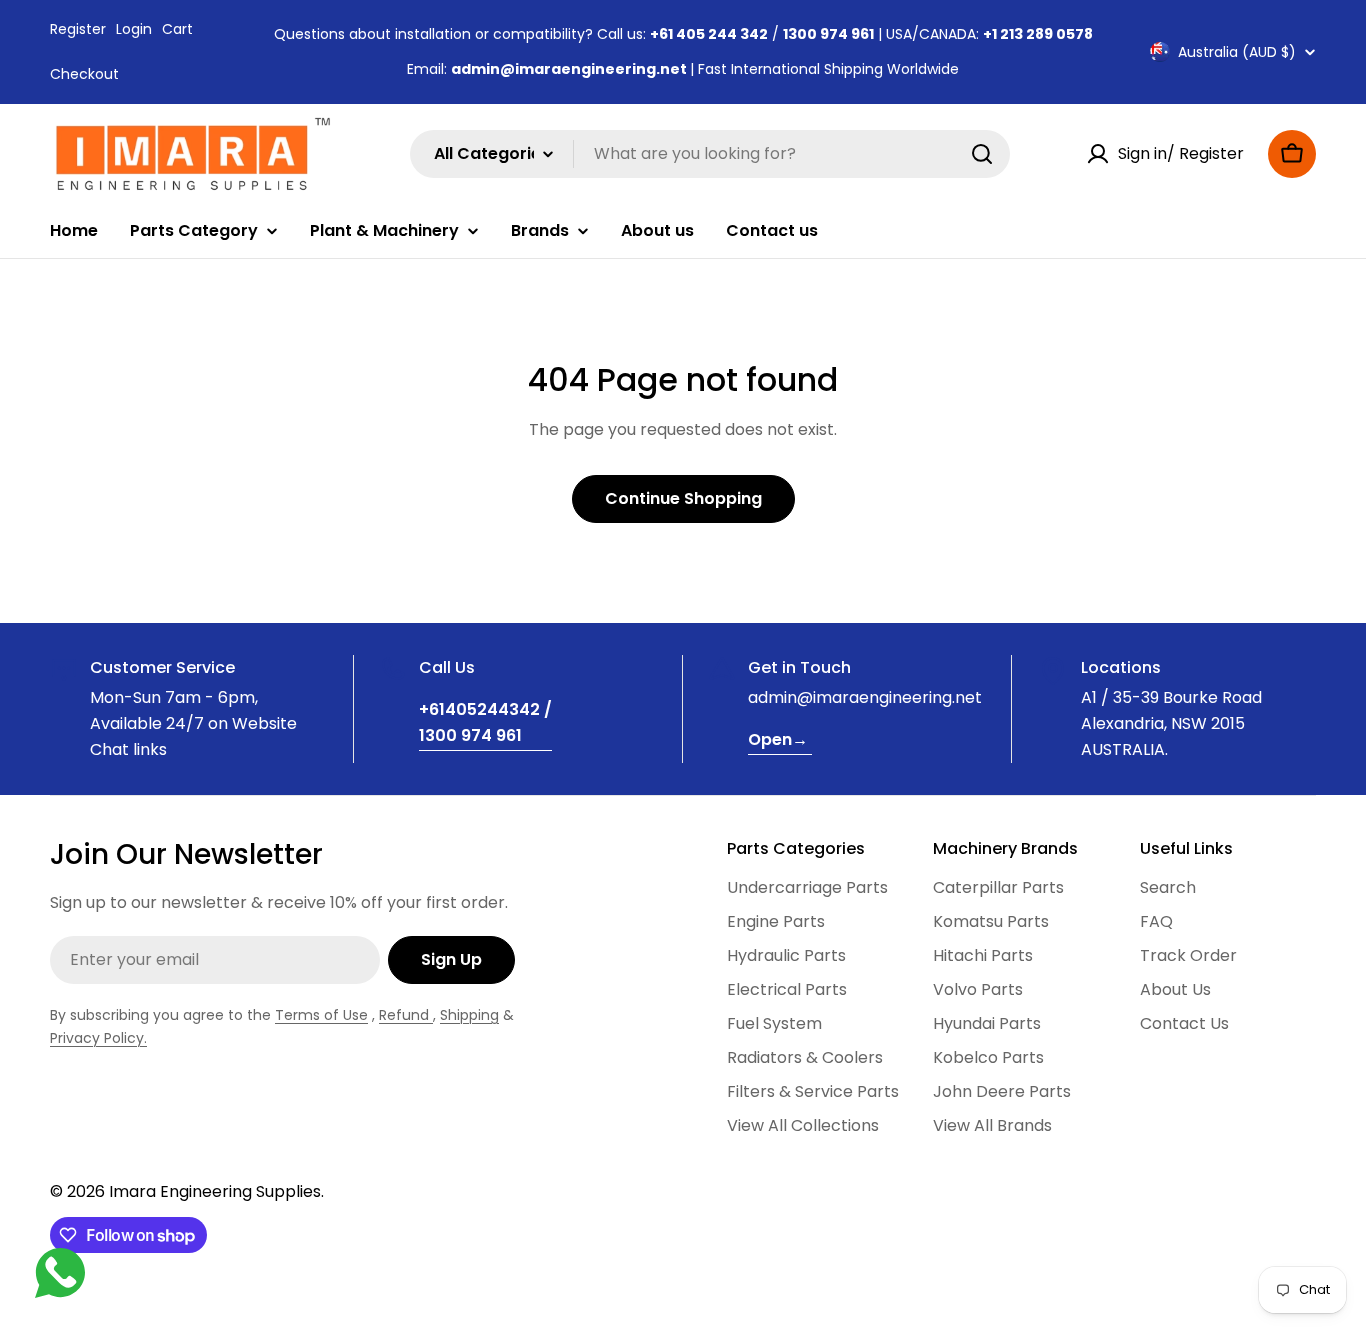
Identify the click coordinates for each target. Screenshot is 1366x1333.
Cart (177, 29)
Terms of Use (321, 1015)
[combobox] (710, 154)
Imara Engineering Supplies (215, 1191)
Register (78, 29)
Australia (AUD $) (1237, 52)
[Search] (982, 154)
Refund (406, 1015)
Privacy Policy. (98, 1038)
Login (134, 29)
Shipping (469, 1015)
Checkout (84, 74)
